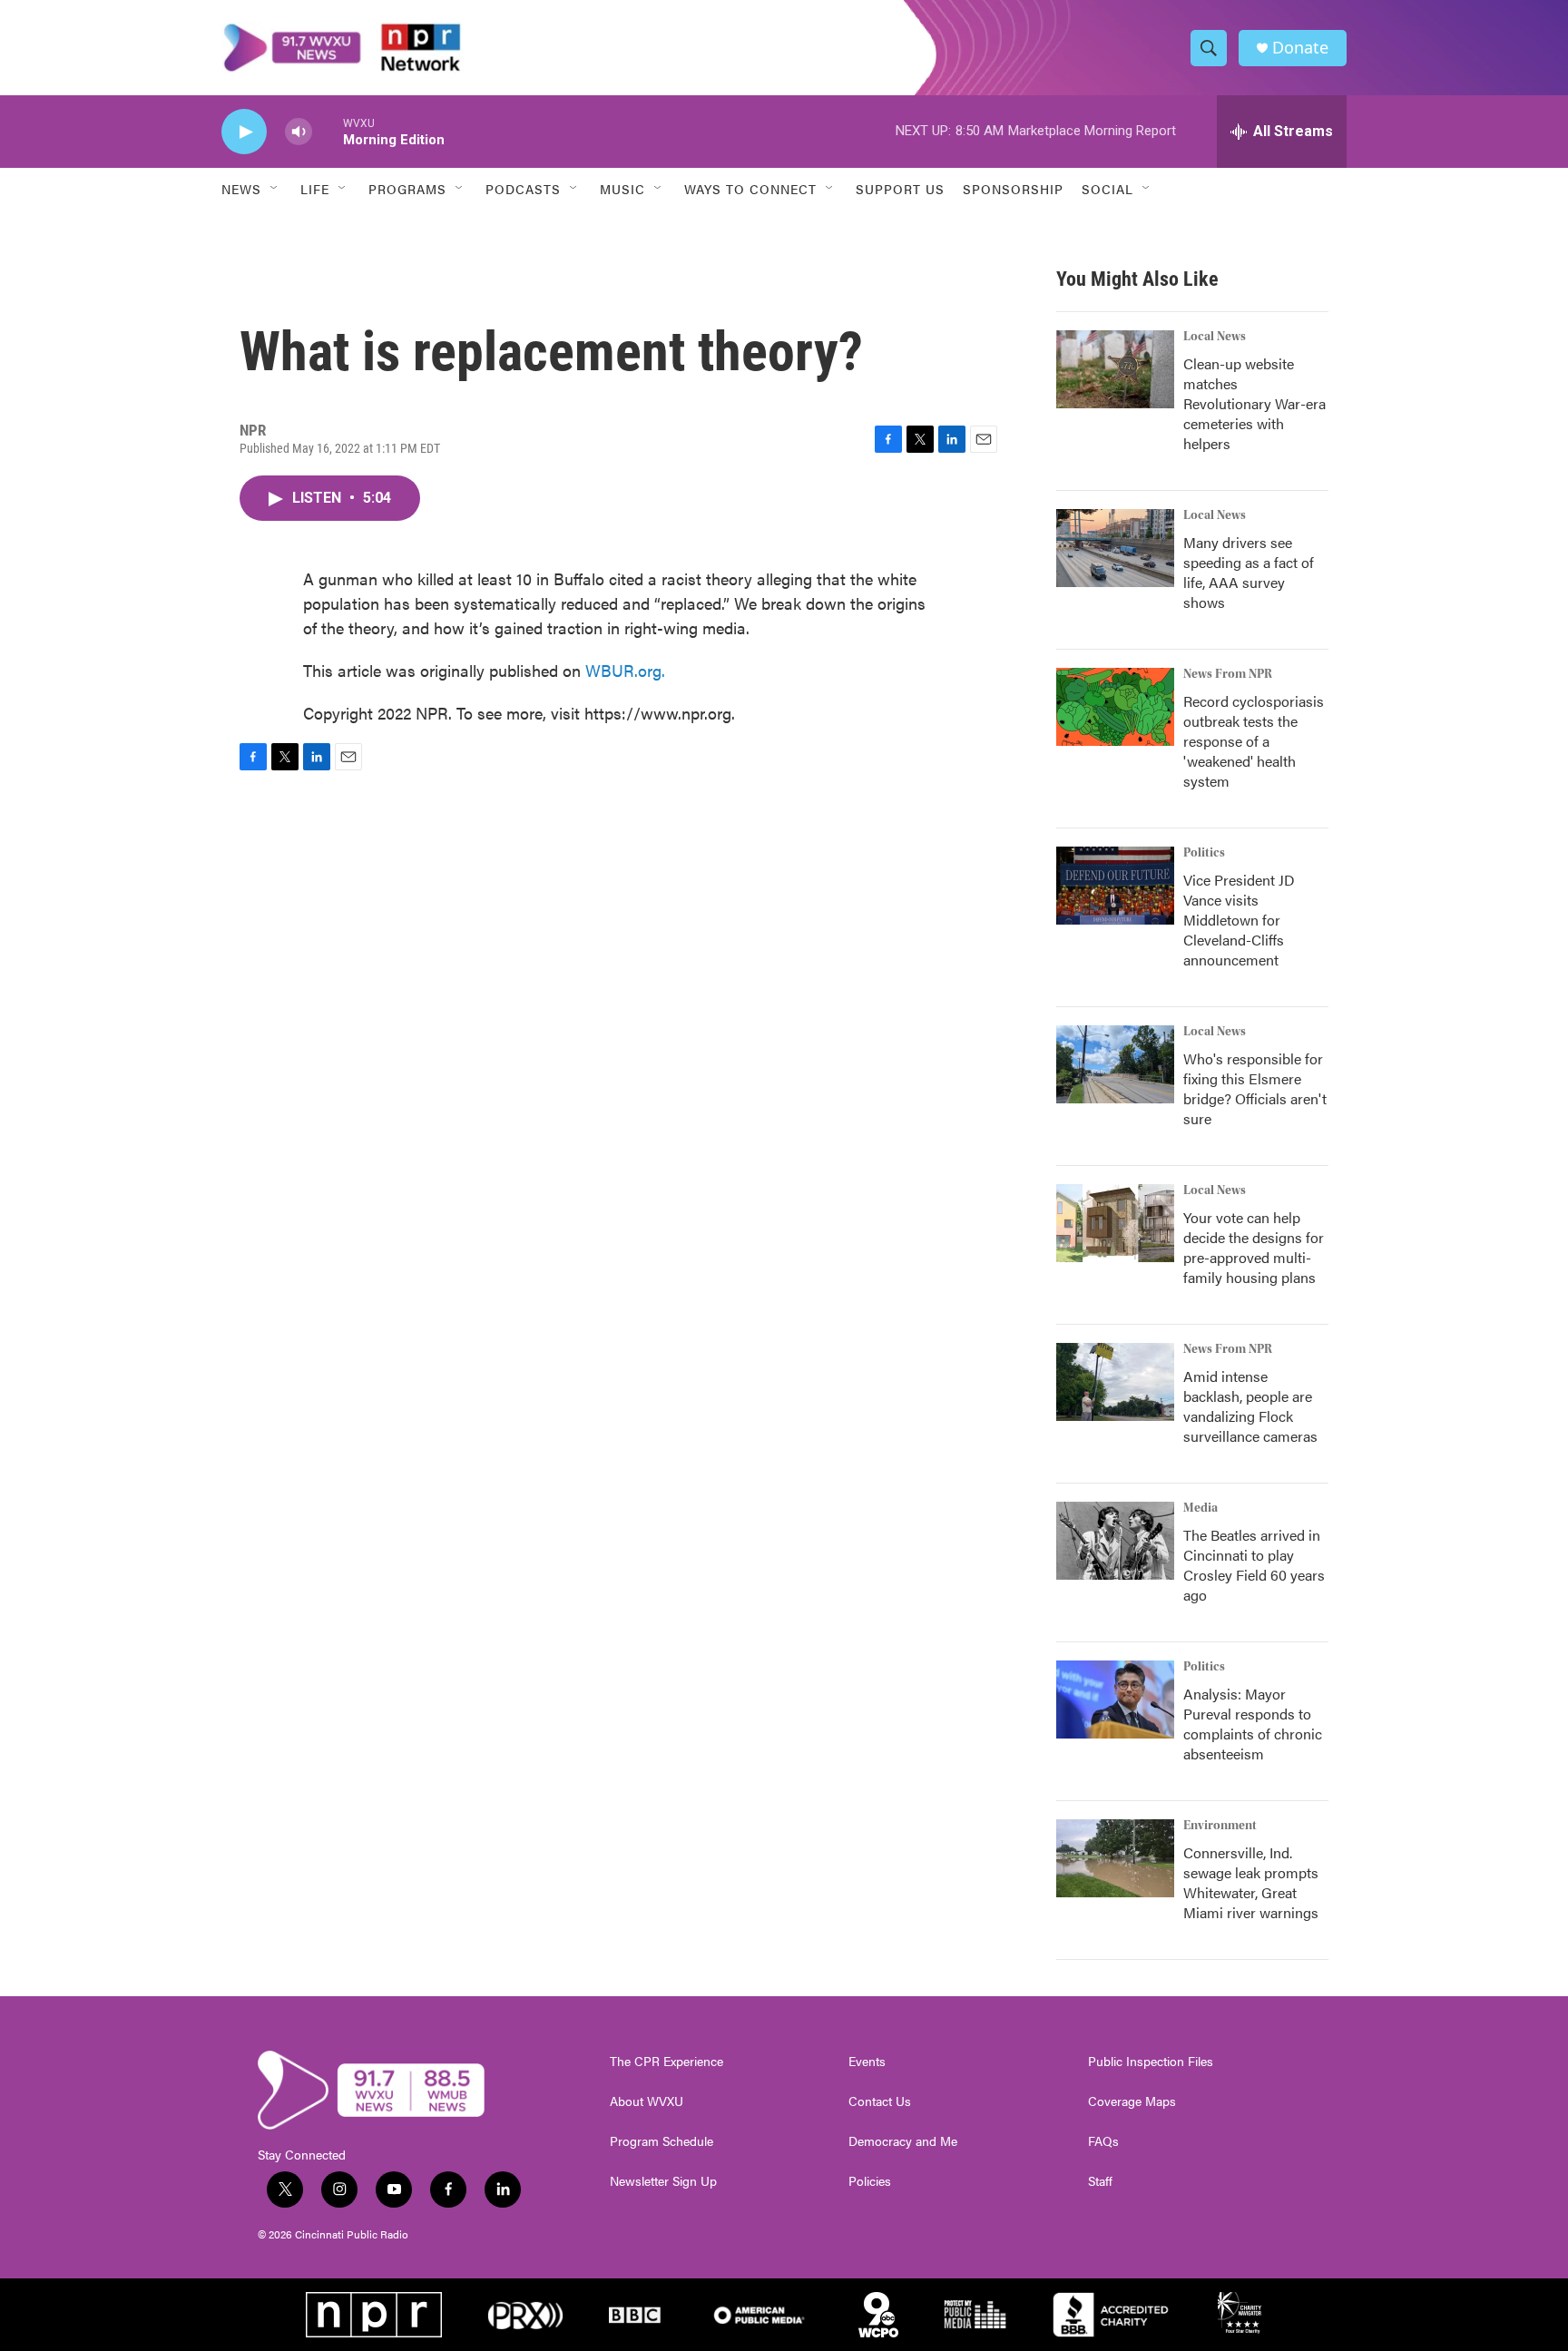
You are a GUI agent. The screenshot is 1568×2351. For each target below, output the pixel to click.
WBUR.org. (625, 670)
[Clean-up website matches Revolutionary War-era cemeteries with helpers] (1115, 369)
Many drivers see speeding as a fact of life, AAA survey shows (1249, 572)
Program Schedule (661, 2141)
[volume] (299, 132)
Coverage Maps (1132, 2101)
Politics (1204, 853)
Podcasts (523, 189)
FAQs (1103, 2141)
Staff (1100, 2181)
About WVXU (647, 2101)
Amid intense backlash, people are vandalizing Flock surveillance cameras (1250, 1406)
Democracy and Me (903, 2141)
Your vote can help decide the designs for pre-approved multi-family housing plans (1254, 1247)
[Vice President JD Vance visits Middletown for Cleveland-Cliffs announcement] (1115, 886)
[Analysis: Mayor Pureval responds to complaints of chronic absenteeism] (1115, 1700)
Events (867, 2062)
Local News (1215, 337)
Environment (1220, 1826)
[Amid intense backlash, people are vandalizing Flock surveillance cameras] (1115, 1382)
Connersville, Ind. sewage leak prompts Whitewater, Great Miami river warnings (1251, 1882)
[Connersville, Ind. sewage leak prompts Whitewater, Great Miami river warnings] (1115, 1858)
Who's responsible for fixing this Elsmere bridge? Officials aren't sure (1255, 1088)
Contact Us (880, 2101)
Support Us (900, 189)
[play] (244, 132)
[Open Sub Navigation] (275, 189)
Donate (1300, 48)
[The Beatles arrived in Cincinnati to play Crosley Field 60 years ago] (1115, 1541)
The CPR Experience (666, 2062)
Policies (870, 2181)
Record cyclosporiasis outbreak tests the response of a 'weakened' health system (1254, 741)
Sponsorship (1013, 189)
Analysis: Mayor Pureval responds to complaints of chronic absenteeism (1253, 1724)
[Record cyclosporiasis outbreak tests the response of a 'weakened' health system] (1115, 707)
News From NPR (1228, 674)
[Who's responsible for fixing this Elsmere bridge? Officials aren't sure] (1115, 1064)
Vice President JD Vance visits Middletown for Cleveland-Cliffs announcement (1239, 920)
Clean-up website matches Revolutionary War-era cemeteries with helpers (1254, 403)
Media (1200, 1508)
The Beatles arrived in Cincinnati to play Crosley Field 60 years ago (1254, 1565)
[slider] (328, 131)
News (241, 189)
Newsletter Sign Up (663, 2181)
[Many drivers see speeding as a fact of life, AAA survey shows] (1115, 548)
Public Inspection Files (1151, 2062)
